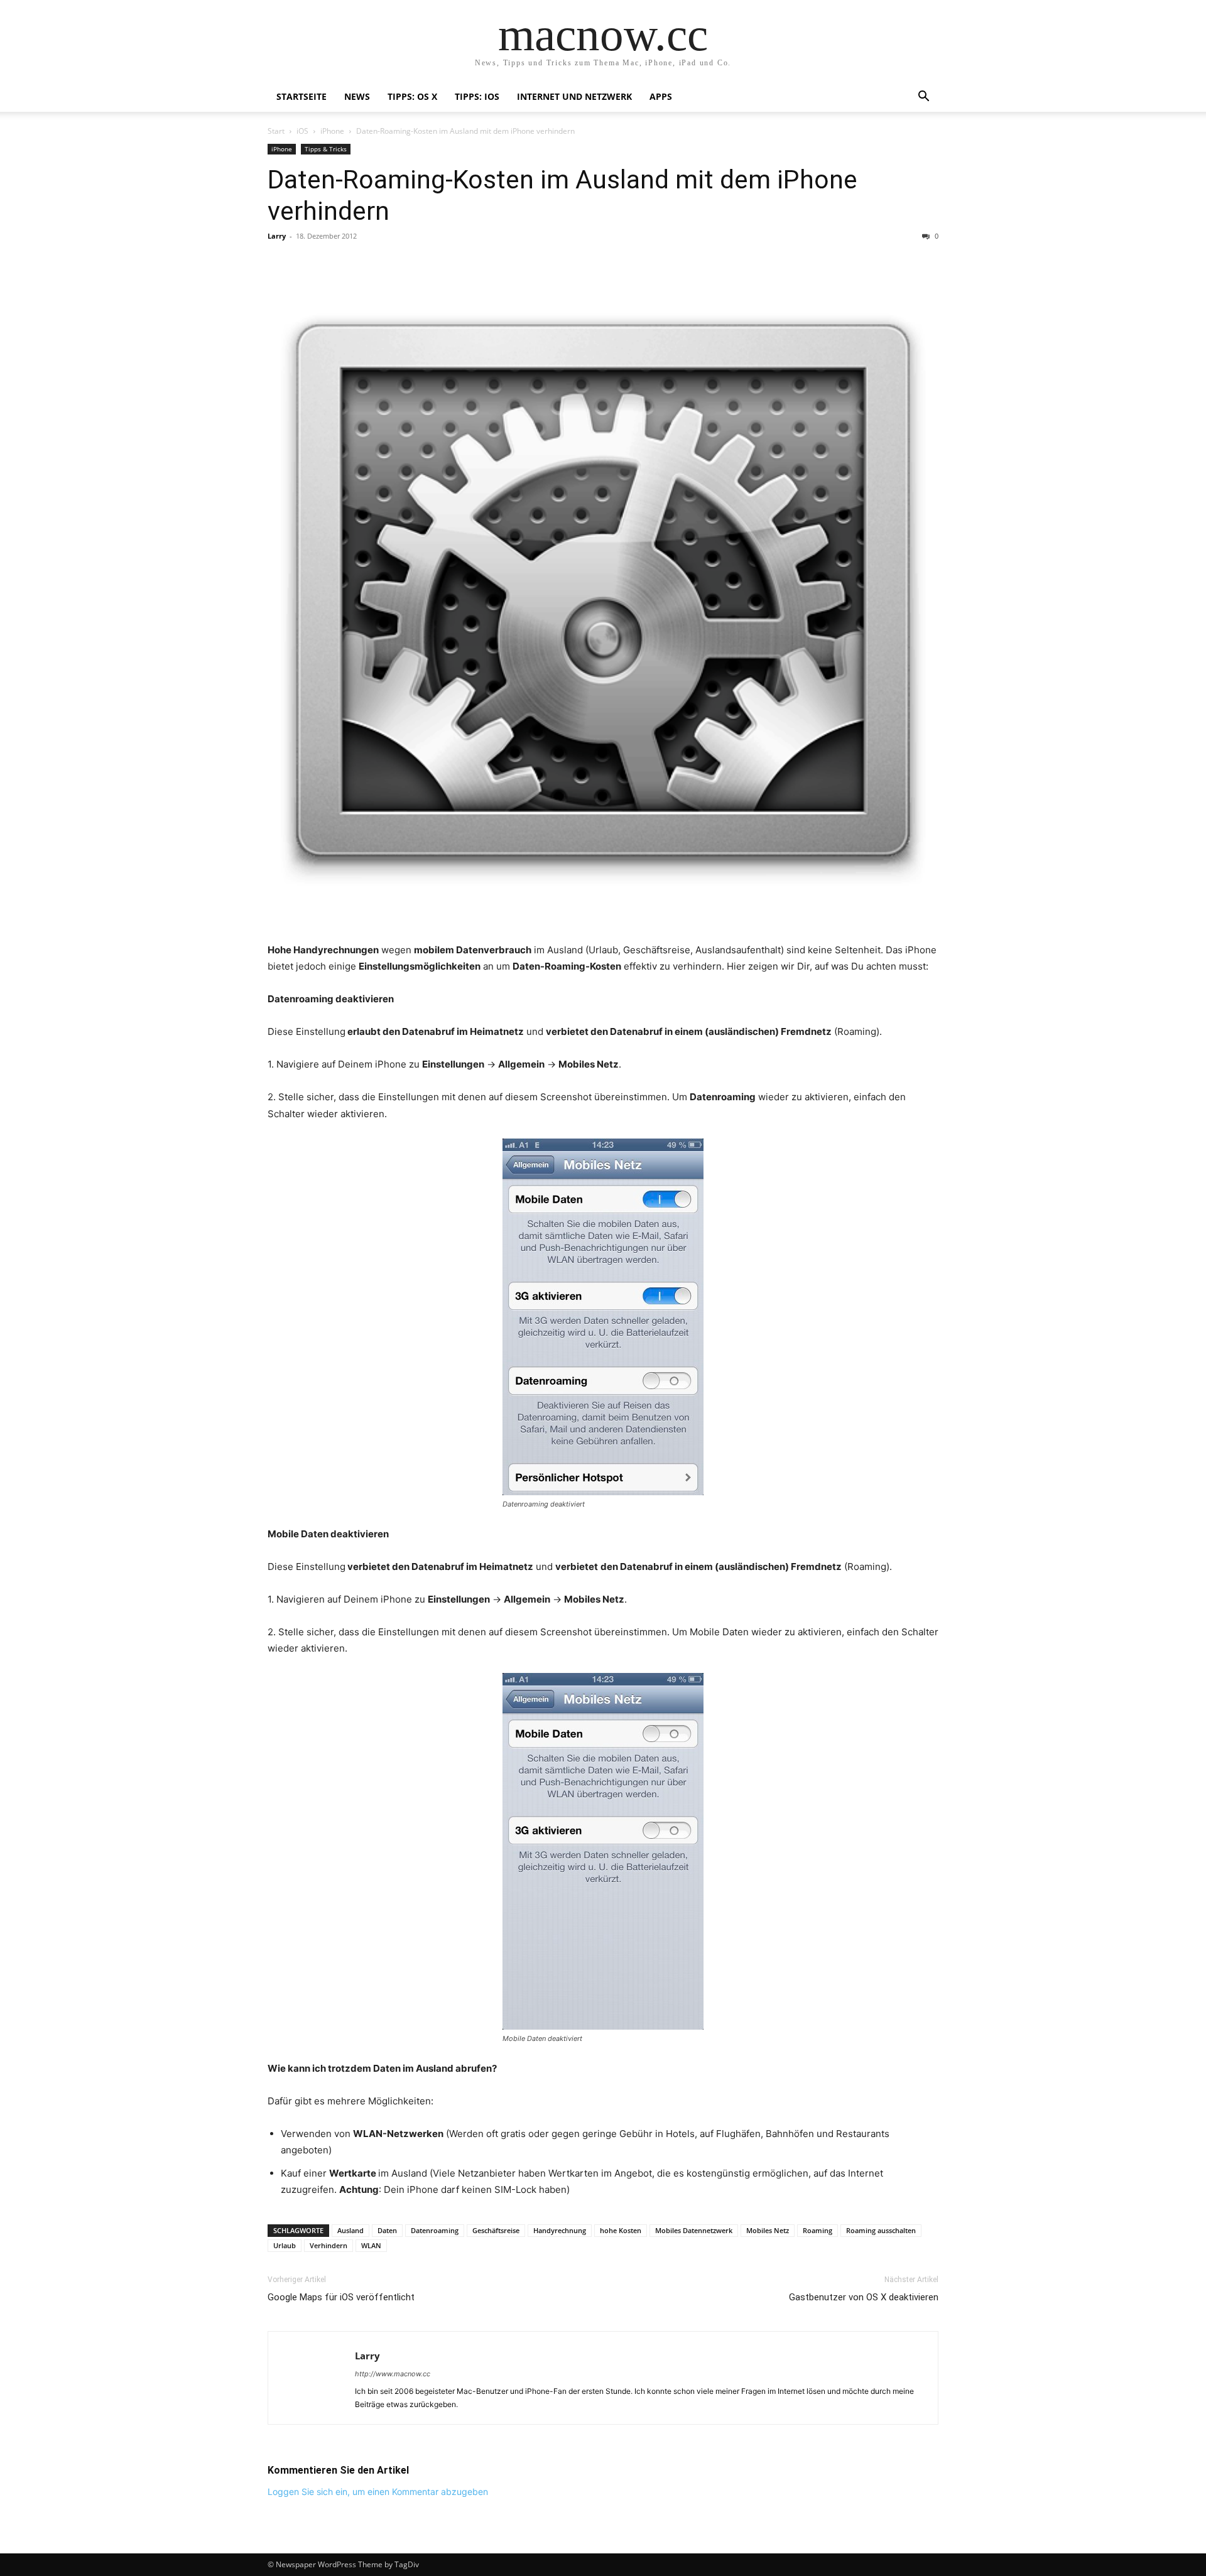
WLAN (371, 2245)
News (357, 96)
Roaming (818, 2230)
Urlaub (285, 2245)
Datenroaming (435, 2230)
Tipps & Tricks (326, 149)
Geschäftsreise (496, 2230)
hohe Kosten (621, 2230)
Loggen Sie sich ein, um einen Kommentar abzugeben (378, 2492)
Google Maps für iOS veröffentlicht (341, 2297)
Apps (661, 96)
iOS (302, 131)
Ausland (350, 2230)
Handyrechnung (560, 2230)
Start (276, 131)
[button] (923, 98)
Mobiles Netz (768, 2230)
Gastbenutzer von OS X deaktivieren (864, 2297)
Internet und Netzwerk (574, 96)
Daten (387, 2230)
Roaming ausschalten (881, 2230)
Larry (277, 236)
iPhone (332, 131)
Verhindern (329, 2245)
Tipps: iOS (477, 96)
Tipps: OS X (412, 96)
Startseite (301, 96)
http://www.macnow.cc (393, 2374)
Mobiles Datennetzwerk (694, 2230)
